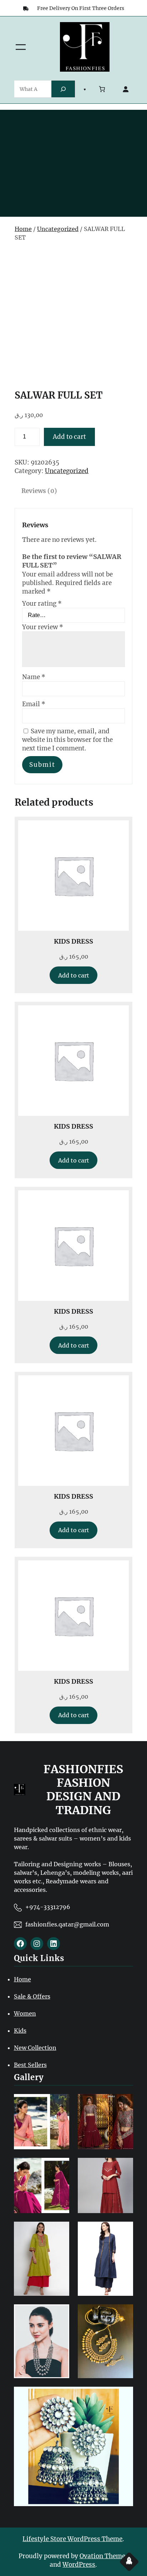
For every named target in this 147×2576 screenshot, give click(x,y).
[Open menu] (21, 47)
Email (34, 704)
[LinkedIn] (54, 1944)
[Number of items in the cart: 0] (102, 89)
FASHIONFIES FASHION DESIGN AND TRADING (83, 1790)
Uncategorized (58, 229)
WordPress (79, 2565)
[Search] (63, 89)
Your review (43, 627)
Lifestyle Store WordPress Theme (72, 2539)
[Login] (126, 89)
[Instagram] (37, 1944)
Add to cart (69, 437)
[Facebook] (20, 1944)
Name (34, 677)
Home (23, 229)
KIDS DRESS (73, 941)
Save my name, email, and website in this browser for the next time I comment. (67, 740)
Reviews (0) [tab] (39, 491)
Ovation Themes (104, 2556)
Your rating (42, 604)
